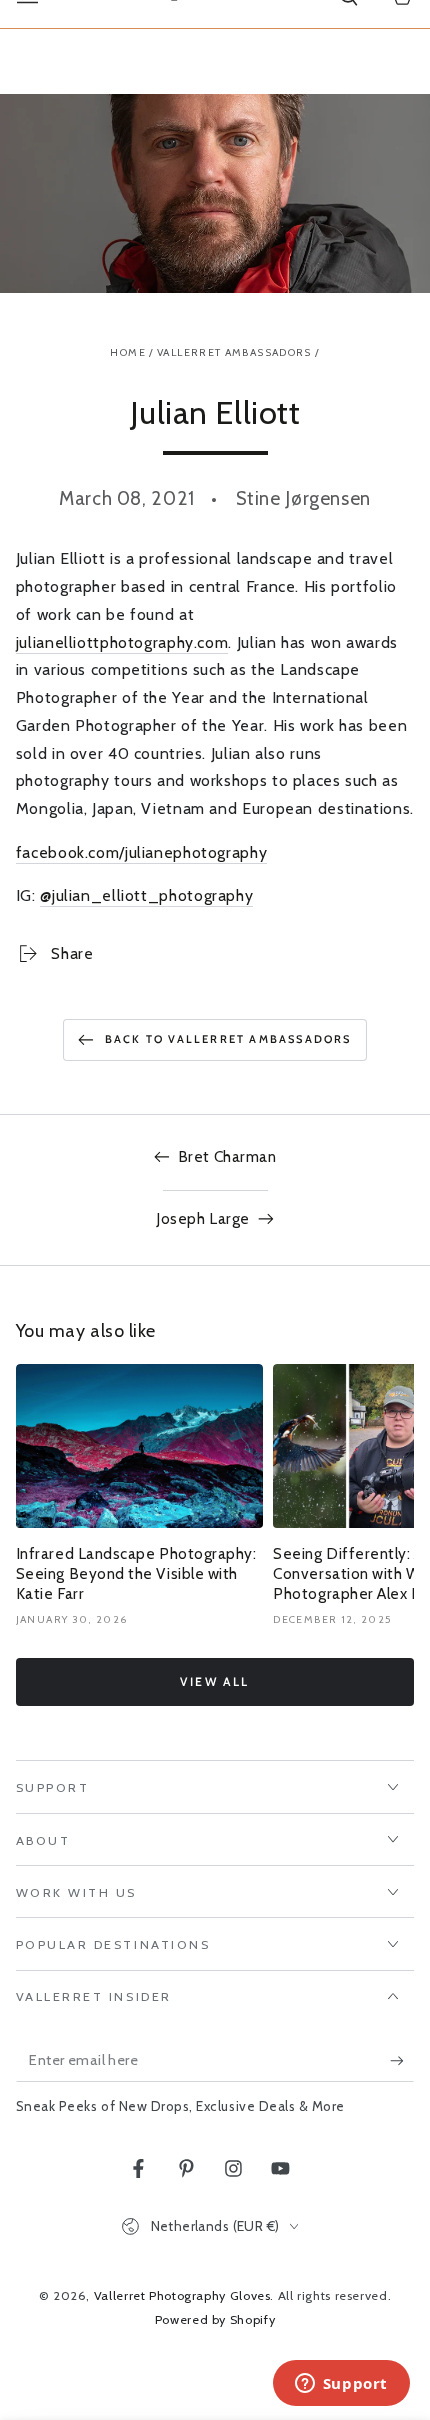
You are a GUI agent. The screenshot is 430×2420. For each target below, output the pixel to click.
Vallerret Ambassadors (234, 352)
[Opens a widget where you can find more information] (341, 2385)
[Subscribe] (402, 2061)
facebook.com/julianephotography (142, 852)
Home (127, 352)
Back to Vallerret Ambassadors (228, 1039)
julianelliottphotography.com (122, 642)
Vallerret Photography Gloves (182, 2295)
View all (214, 1681)
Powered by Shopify (215, 2319)
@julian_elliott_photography (146, 895)
